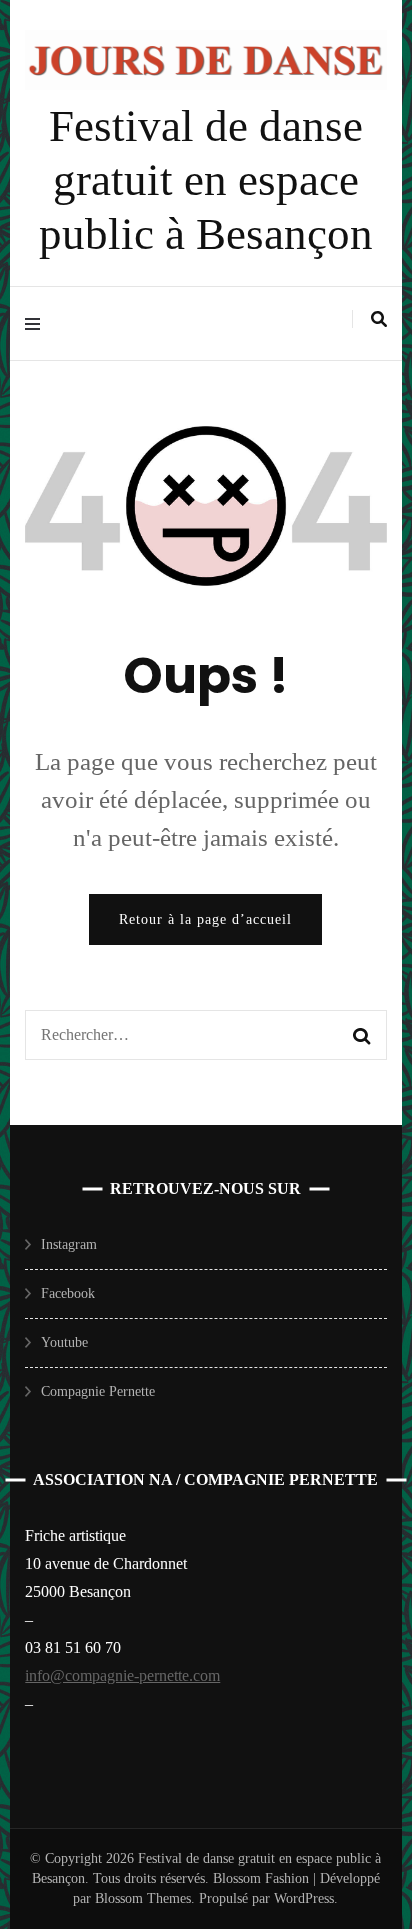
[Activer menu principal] (37, 323)
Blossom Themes (141, 1898)
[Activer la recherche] (379, 319)
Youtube (64, 1342)
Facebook (68, 1293)
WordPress (304, 1898)
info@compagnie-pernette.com (122, 1675)
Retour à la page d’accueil (205, 919)
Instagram (69, 1244)
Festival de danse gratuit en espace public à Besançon (206, 180)
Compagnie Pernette (98, 1391)
